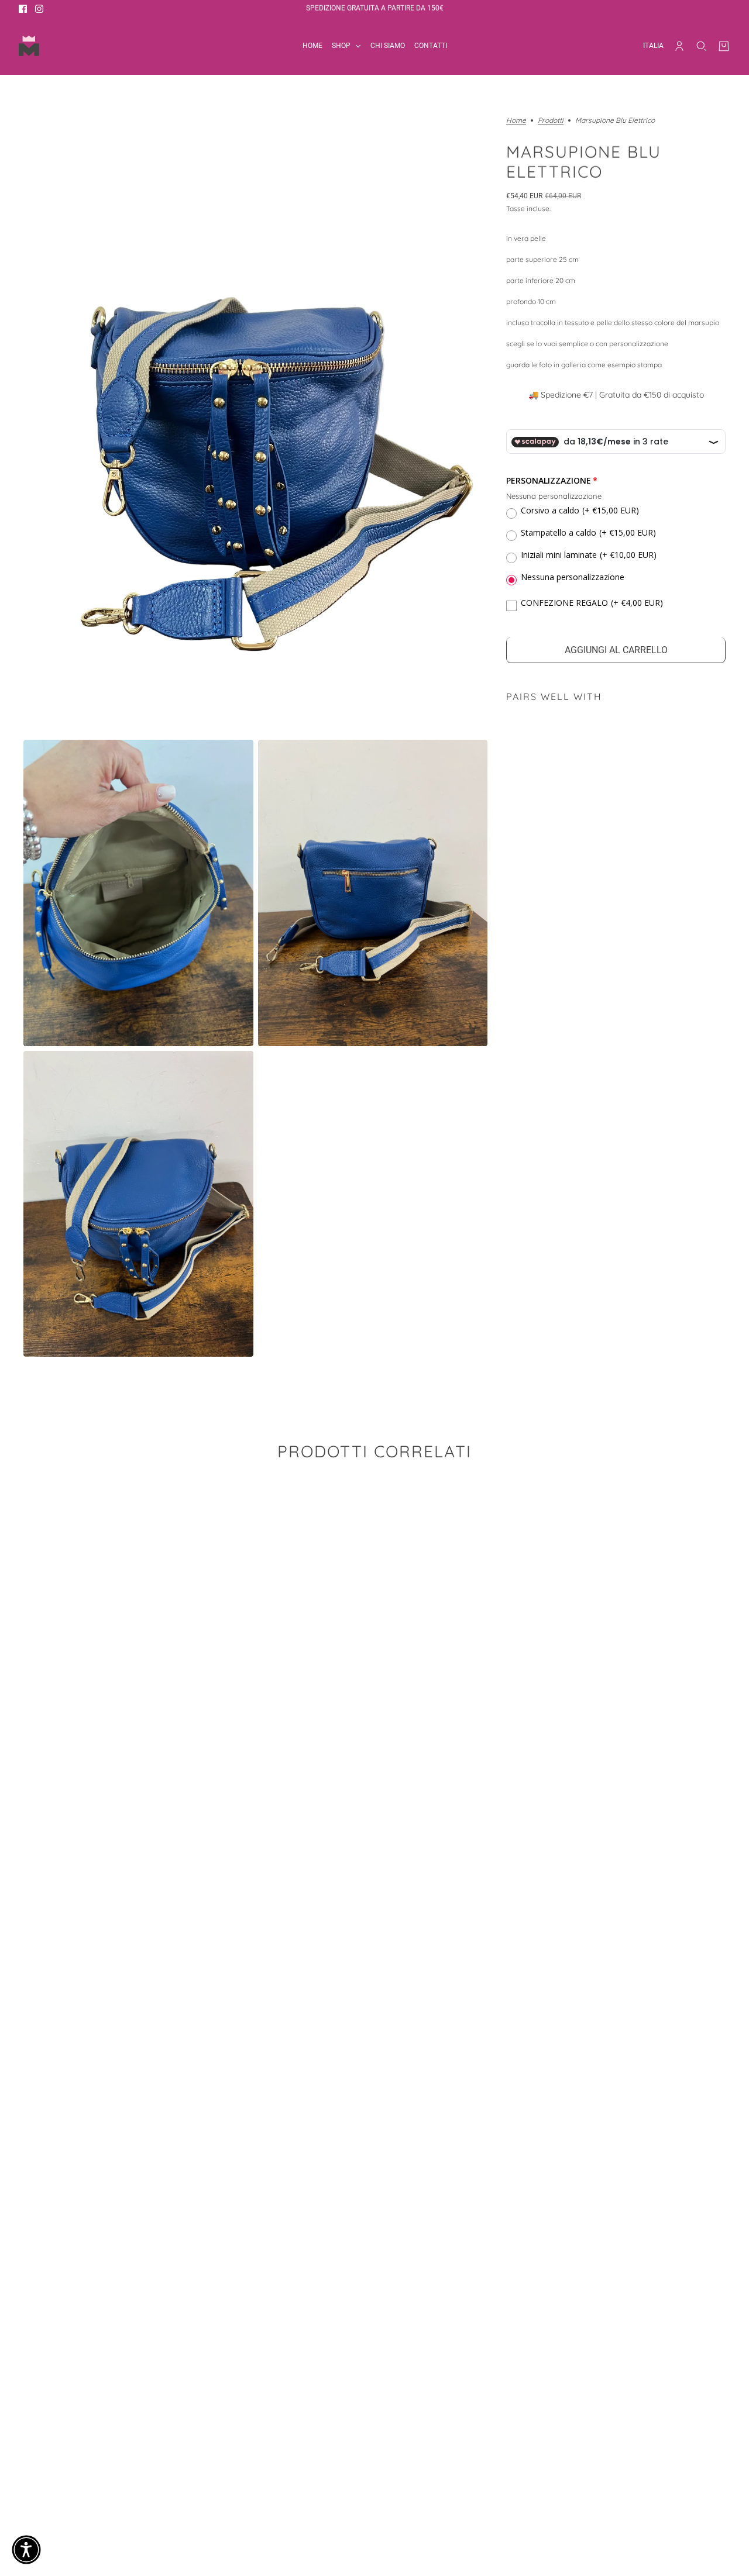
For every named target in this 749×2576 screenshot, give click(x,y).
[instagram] (39, 9)
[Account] (679, 46)
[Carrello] (724, 46)
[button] (26, 2550)
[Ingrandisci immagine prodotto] (255, 426)
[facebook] (23, 9)
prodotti (551, 121)
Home (516, 121)
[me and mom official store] (29, 46)
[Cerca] (702, 46)
